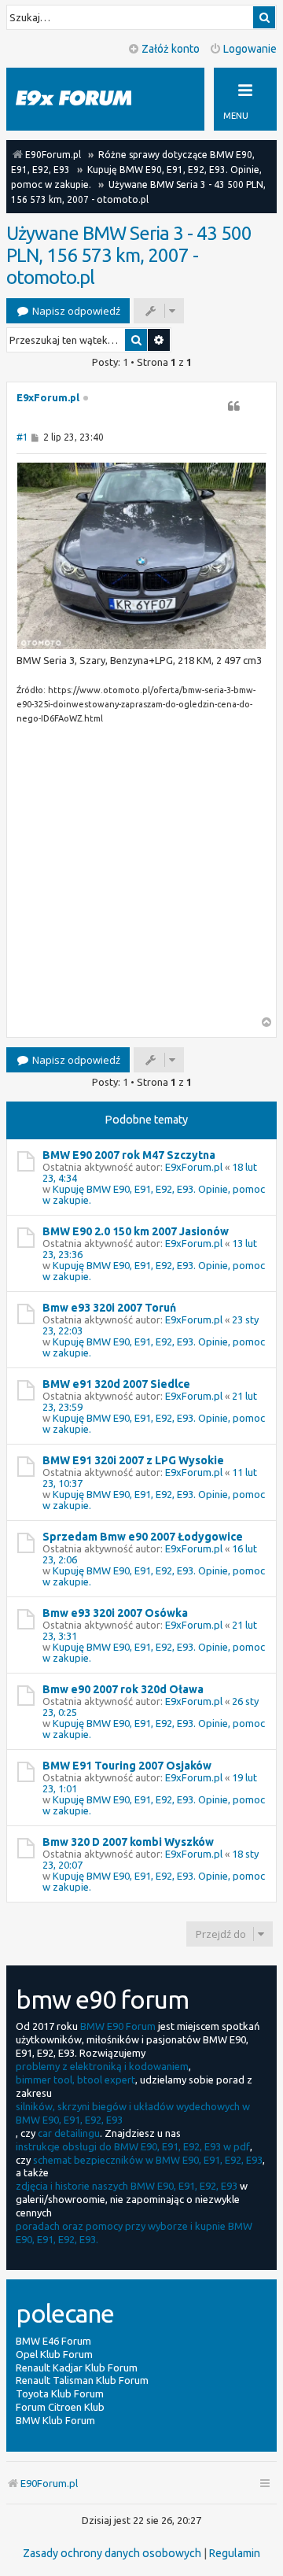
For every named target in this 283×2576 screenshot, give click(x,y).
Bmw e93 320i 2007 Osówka (115, 1613)
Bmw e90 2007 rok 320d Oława (123, 1689)
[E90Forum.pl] (86, 99)
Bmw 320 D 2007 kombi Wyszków (128, 1842)
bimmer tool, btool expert (75, 2080)
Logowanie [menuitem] (250, 49)
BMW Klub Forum (55, 2420)
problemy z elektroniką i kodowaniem (102, 2066)
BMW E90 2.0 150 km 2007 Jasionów (136, 1231)
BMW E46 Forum (53, 2341)
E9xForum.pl (48, 397)
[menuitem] (112, 2553)
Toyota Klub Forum (60, 2393)
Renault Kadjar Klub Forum (77, 2367)
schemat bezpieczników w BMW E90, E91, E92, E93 (148, 2160)
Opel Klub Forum (54, 2354)
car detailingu (69, 2133)
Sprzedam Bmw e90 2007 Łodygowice (143, 1537)
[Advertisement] (141, 875)
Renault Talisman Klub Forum (82, 2380)
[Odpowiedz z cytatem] (233, 406)
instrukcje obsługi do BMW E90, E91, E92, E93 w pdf (133, 2146)
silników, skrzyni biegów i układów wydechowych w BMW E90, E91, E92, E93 (133, 2113)
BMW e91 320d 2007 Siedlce (116, 1384)
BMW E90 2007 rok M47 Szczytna (129, 1155)
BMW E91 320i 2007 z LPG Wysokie (133, 1460)
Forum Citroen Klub (60, 2407)
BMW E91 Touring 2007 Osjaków (127, 1766)
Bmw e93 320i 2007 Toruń (109, 1308)
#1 (22, 437)
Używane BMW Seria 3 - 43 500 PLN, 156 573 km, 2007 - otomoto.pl (129, 255)
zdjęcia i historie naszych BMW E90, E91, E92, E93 (127, 2186)
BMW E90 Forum (118, 2026)
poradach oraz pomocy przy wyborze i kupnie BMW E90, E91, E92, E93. (134, 2233)
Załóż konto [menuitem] (171, 49)
